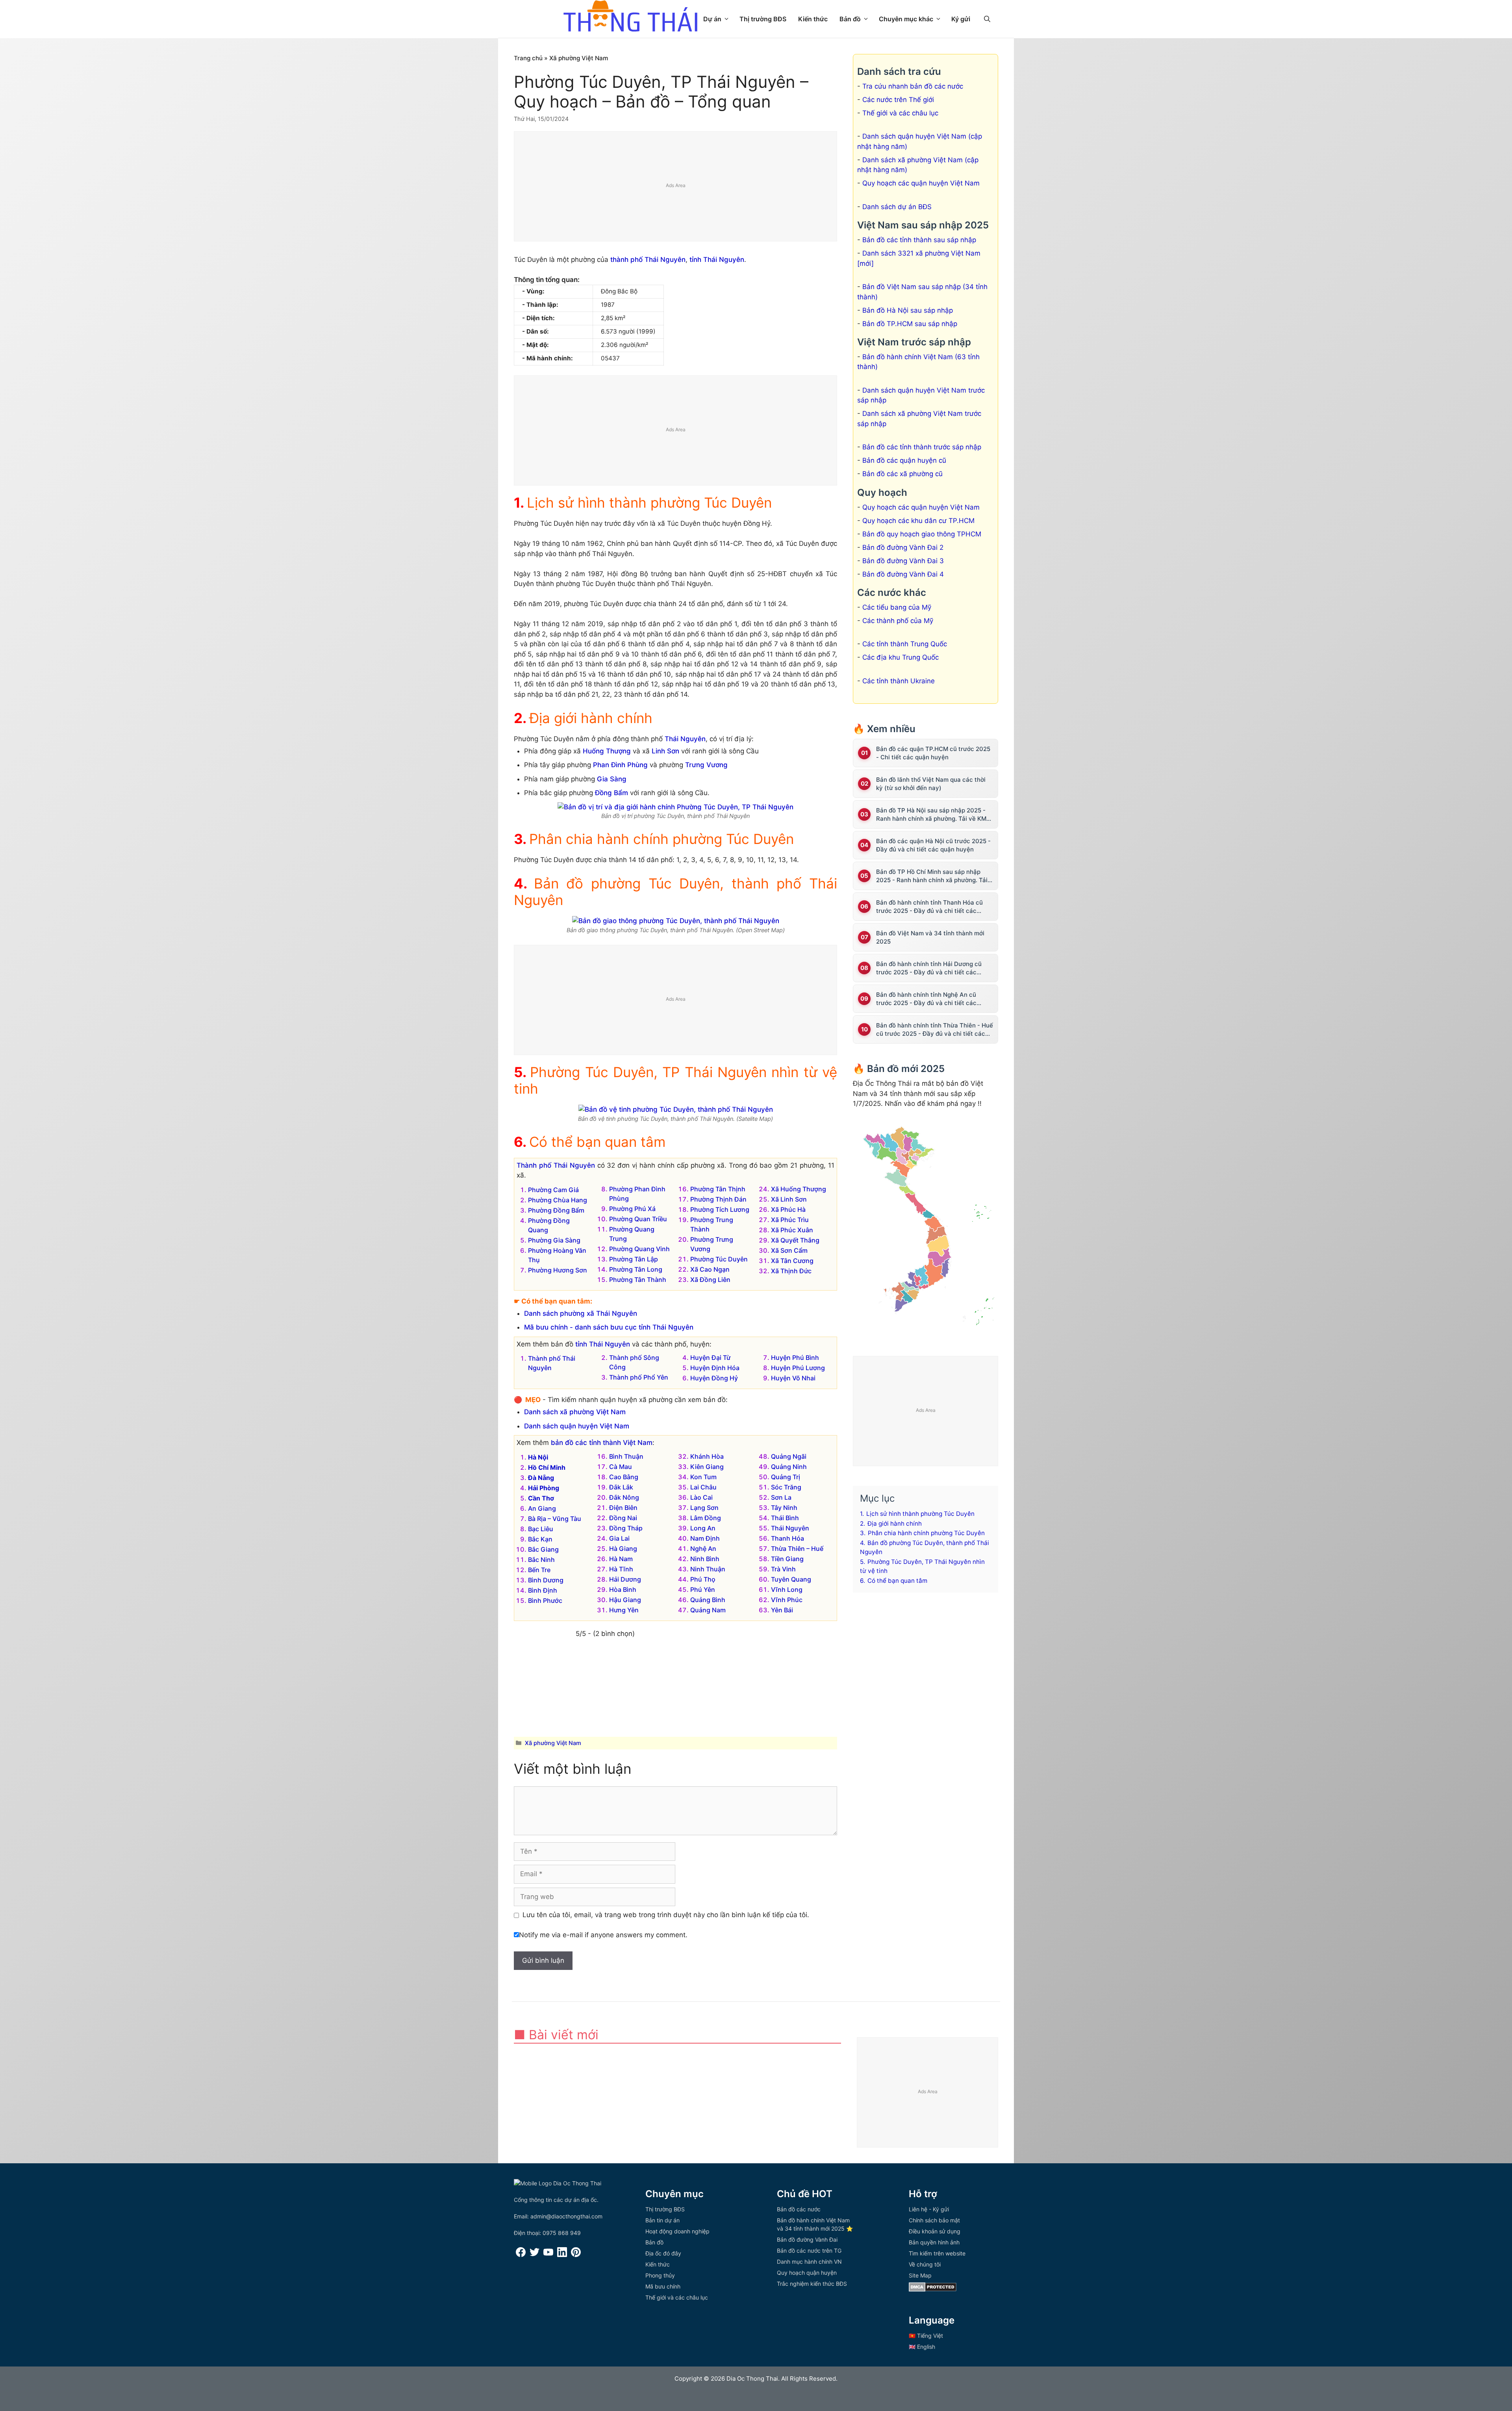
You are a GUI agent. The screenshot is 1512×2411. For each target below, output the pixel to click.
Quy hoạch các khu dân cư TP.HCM (918, 521)
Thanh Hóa (787, 1538)
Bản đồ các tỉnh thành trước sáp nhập (922, 447)
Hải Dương (625, 1579)
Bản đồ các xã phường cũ (902, 474)
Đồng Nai (623, 1518)
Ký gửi (961, 19)
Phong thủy (660, 2275)
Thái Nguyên (685, 739)
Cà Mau (621, 1467)
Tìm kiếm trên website (937, 2253)
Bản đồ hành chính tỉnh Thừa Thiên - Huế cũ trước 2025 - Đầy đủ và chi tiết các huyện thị (935, 1030)
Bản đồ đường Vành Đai (807, 2239)
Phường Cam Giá (553, 1190)
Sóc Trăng (786, 1487)
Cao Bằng (624, 1477)
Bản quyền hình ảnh (934, 2242)
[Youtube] (548, 2255)
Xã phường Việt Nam (579, 58)
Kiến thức (813, 19)
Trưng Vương (706, 765)
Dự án (712, 19)
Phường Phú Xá (632, 1209)
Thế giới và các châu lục (900, 113)
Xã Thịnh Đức (791, 1271)
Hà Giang (623, 1549)
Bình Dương (546, 1580)
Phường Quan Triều (638, 1219)
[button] (987, 19)
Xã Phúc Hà (788, 1209)
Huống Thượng (607, 751)
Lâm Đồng (706, 1518)
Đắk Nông (624, 1497)
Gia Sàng (612, 779)
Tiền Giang (787, 1559)
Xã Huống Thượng (799, 1189)
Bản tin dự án (662, 2220)
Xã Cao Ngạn (710, 1269)
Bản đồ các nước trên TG (809, 2251)
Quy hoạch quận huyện (807, 2273)
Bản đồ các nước (799, 2209)
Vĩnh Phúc (787, 1600)
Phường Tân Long (636, 1269)
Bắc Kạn (540, 1539)
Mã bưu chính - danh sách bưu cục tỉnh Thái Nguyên (609, 1327)
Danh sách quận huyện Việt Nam (577, 1426)
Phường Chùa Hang (558, 1200)
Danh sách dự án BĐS (897, 207)
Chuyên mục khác (906, 19)
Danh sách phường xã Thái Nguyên (581, 1313)
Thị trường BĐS (763, 19)
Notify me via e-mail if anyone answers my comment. (603, 1935)
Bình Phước (545, 1601)
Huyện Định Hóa (715, 1368)
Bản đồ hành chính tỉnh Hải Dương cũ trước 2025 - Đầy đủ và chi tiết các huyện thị (929, 968)
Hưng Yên (624, 1610)
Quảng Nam (708, 1610)
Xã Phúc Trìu (790, 1220)
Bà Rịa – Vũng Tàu (555, 1519)
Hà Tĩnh (621, 1569)
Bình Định (543, 1590)
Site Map (920, 2275)
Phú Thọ (703, 1579)
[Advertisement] (676, 187)
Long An (703, 1528)
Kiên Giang (707, 1467)
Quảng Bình (708, 1600)
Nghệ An (703, 1549)
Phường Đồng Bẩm (556, 1210)
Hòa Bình (623, 1589)
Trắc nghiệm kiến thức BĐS (812, 2284)
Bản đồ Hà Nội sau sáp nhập (908, 310)
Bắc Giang (543, 1549)
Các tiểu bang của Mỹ (897, 607)
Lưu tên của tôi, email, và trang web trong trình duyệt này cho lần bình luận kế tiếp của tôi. (666, 1915)
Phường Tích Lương (720, 1209)
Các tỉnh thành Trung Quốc (905, 644)
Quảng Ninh (789, 1467)
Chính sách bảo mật (934, 2220)
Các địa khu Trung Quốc (901, 657)
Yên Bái (782, 1610)
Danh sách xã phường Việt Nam (575, 1412)
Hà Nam (621, 1559)
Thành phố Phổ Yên (639, 1377)
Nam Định (705, 1538)
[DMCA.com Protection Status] (933, 2290)
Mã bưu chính (663, 2286)
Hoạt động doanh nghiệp (677, 2231)
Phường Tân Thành (638, 1280)
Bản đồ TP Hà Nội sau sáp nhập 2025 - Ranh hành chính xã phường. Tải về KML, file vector (934, 815)
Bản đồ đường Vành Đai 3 (903, 561)
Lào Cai (701, 1497)
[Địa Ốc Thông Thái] (630, 17)
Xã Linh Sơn (789, 1199)
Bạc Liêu (541, 1529)
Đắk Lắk (621, 1487)
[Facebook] (521, 2255)
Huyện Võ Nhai (793, 1378)
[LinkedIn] (562, 2255)
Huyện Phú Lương (798, 1368)
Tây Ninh (784, 1508)
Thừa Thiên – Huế (797, 1549)
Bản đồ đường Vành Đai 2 (903, 547)
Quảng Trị (786, 1477)
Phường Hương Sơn (558, 1270)
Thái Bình (785, 1518)
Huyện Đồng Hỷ (714, 1378)
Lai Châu (703, 1487)
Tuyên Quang (791, 1579)
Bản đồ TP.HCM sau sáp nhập (910, 324)
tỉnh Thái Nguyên (717, 260)
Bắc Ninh (541, 1560)
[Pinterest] (576, 2255)
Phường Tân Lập (634, 1259)
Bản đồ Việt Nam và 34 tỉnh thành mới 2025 (930, 937)
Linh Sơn (665, 751)
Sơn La (781, 1497)
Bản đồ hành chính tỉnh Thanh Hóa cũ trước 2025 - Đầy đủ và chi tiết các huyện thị (929, 907)
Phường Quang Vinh (639, 1249)
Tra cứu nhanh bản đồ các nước (913, 86)
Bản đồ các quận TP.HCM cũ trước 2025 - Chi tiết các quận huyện (933, 753)
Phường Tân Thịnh (718, 1189)
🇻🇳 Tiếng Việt (926, 2336)
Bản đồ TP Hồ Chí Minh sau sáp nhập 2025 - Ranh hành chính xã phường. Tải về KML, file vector (932, 876)
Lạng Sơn (704, 1508)
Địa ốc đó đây (663, 2253)
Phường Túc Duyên (719, 1259)
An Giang (542, 1508)
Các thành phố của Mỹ (898, 621)
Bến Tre (539, 1570)
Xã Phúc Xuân (792, 1230)
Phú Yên (703, 1589)
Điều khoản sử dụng (935, 2231)
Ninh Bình (705, 1559)
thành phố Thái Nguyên (648, 260)
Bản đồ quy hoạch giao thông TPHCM (922, 534)
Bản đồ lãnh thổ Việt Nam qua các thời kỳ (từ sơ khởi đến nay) (931, 784)
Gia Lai (619, 1538)
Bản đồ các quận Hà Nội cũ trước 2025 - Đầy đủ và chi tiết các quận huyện (933, 845)
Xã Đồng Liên (710, 1280)
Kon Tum (703, 1477)
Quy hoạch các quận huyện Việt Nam (921, 183)
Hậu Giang (625, 1600)
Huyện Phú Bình (795, 1358)
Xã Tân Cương (792, 1261)
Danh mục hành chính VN (809, 2262)
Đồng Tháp (626, 1528)
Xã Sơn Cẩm (789, 1250)
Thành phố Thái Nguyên (556, 1165)
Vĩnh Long (787, 1589)
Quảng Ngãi (789, 1456)
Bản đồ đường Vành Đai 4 (903, 574)
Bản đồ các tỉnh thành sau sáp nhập (919, 240)
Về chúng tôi (925, 2264)
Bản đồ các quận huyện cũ (904, 460)
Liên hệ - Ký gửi (929, 2209)
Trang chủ (528, 58)
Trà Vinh (783, 1569)
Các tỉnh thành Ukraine (899, 681)
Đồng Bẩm (611, 793)
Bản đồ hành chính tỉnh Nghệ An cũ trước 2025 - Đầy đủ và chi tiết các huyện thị (926, 999)
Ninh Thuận (708, 1569)
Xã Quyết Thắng (795, 1240)
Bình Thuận (626, 1456)
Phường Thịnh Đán (718, 1199)
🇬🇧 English (922, 2347)
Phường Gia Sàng (554, 1240)
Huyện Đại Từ (710, 1358)
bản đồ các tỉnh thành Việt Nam (602, 1443)
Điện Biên (623, 1508)
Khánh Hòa (707, 1456)
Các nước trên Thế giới (898, 100)
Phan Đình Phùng (620, 765)
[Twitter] (535, 2255)
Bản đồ (850, 19)
